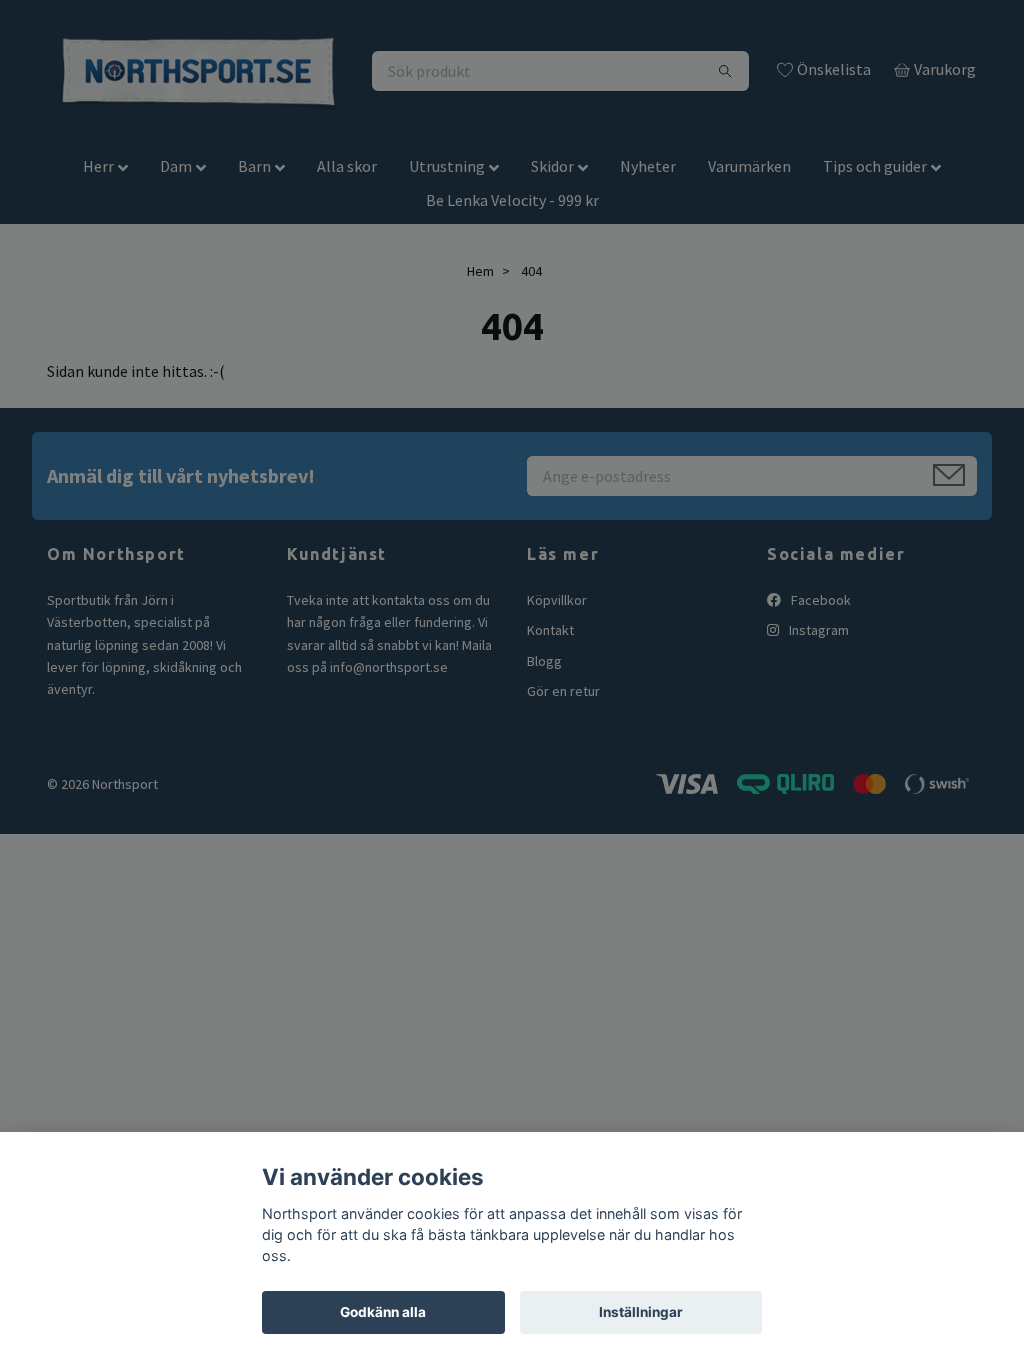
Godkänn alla (383, 1312)
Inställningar (641, 1312)
